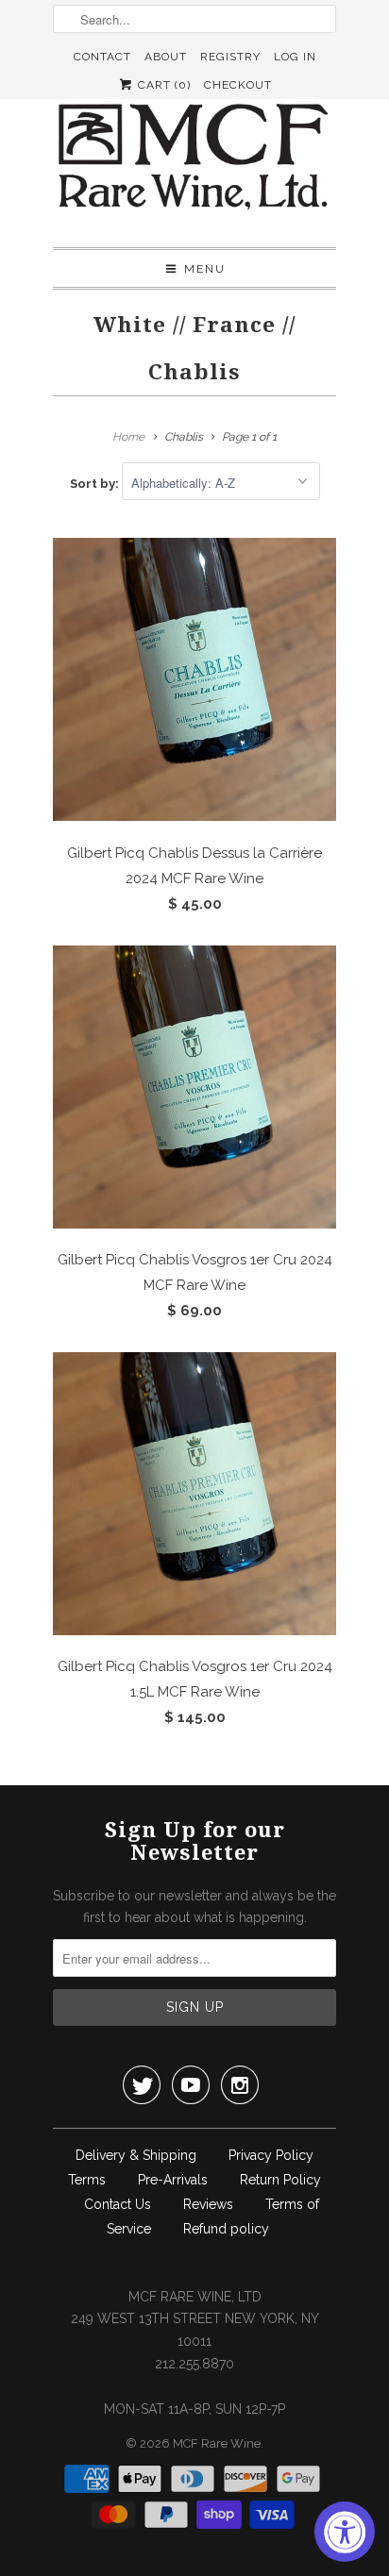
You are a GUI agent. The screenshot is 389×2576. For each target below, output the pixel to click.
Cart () (162, 85)
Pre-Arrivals (173, 2180)
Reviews (208, 2204)
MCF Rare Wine (217, 2443)
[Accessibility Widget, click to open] (345, 2532)
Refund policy (226, 2229)
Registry (230, 57)
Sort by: (96, 484)
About (166, 57)
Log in (295, 57)
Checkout (238, 85)
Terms (87, 2180)
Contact (102, 57)
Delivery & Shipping (136, 2155)
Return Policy (280, 2180)
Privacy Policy (271, 2155)
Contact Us (118, 2204)
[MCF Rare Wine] (194, 159)
